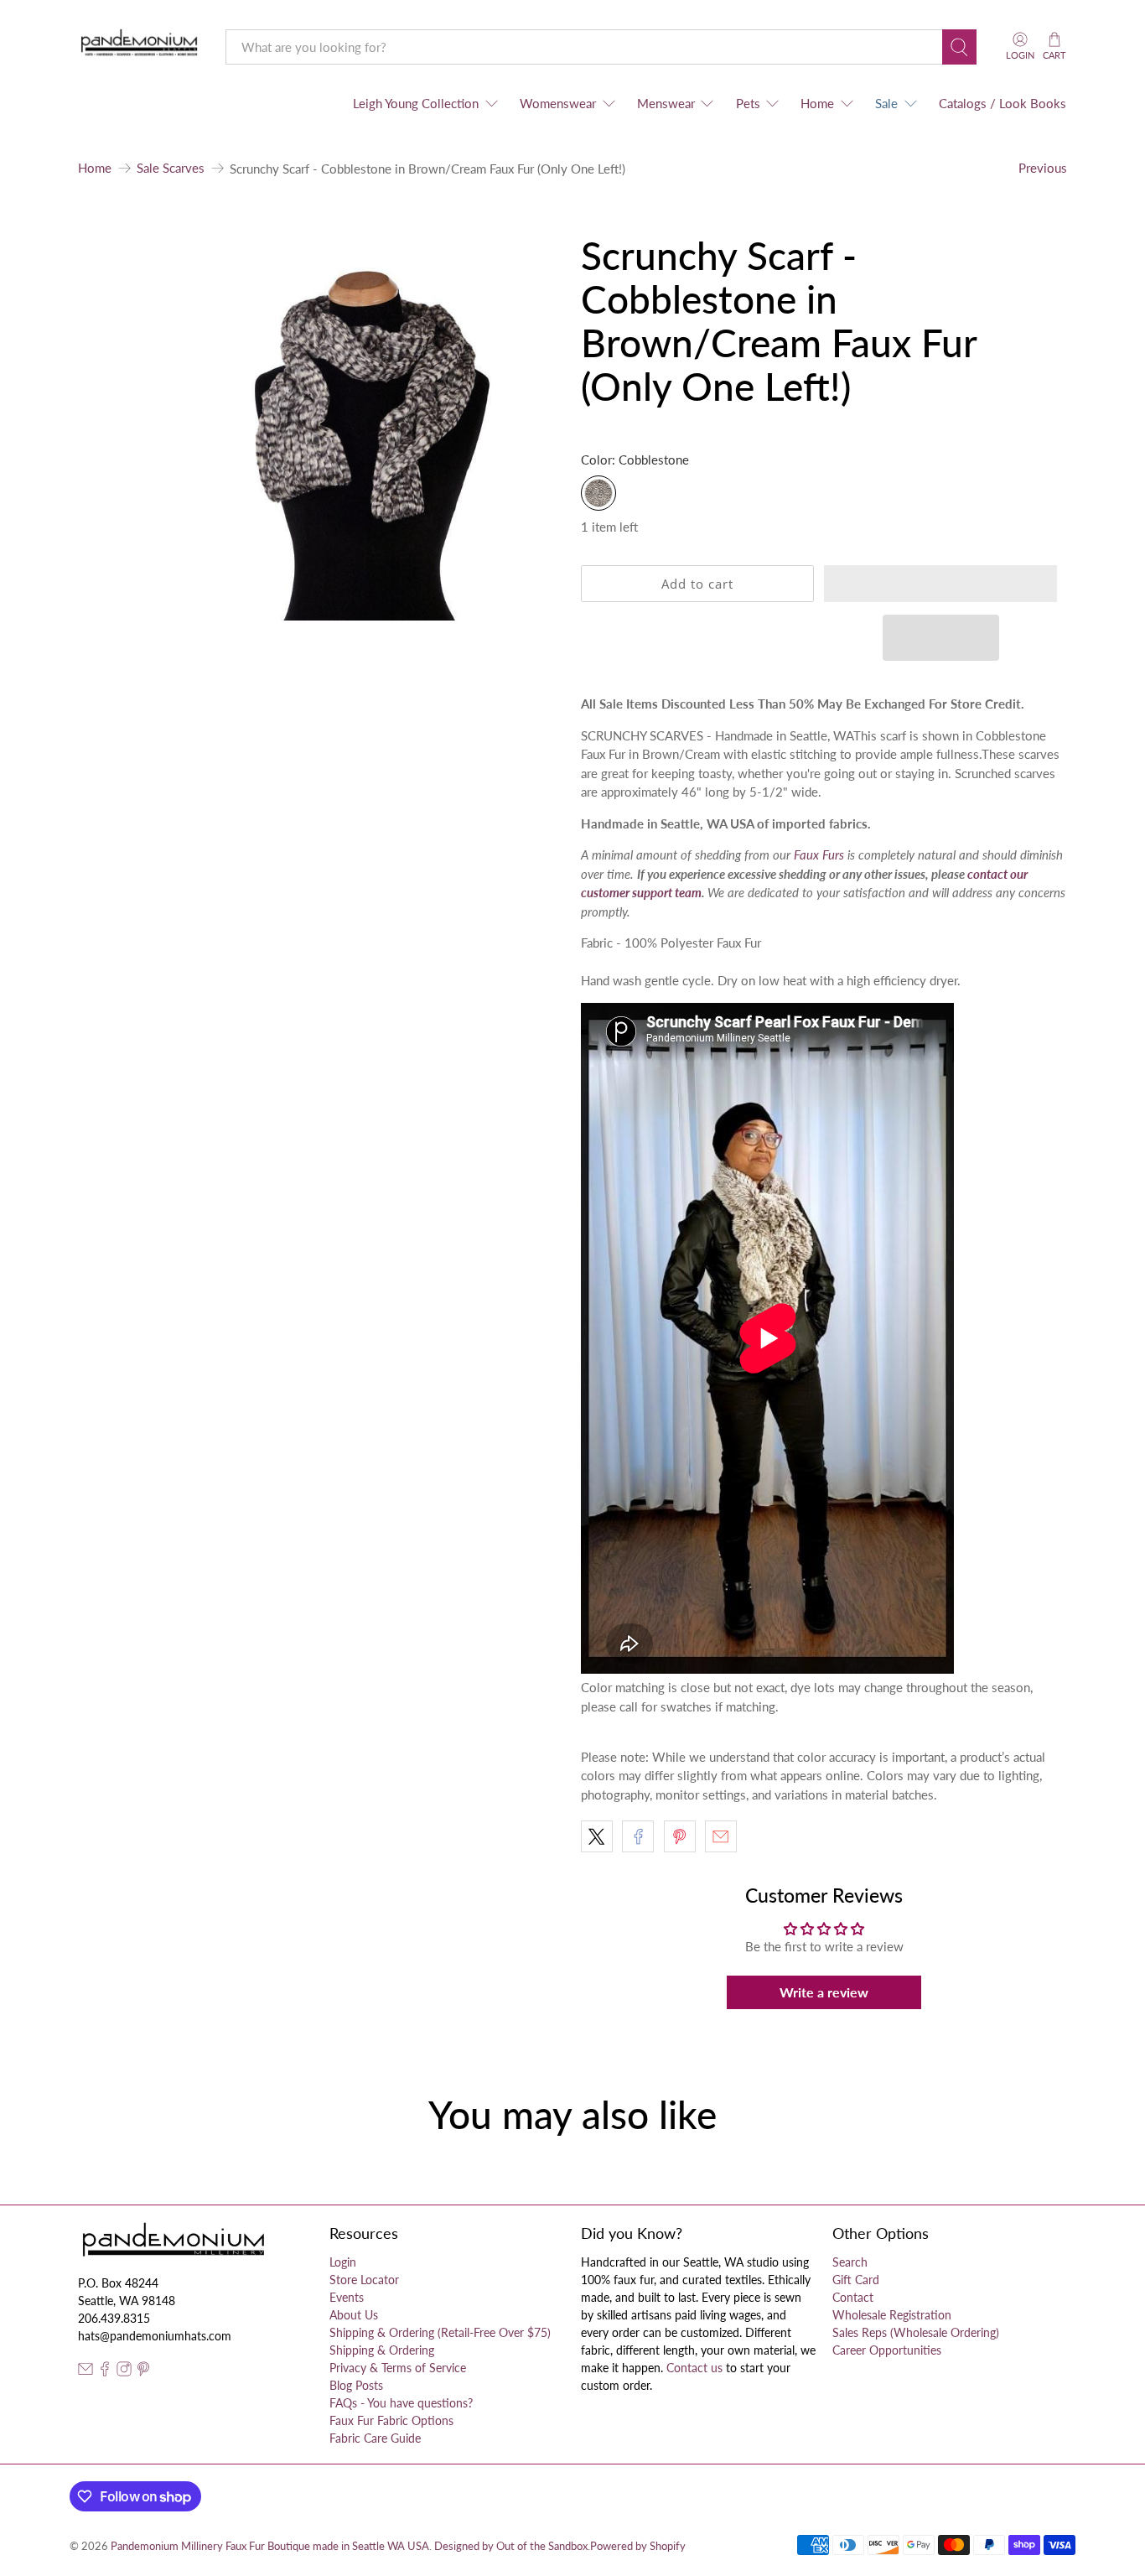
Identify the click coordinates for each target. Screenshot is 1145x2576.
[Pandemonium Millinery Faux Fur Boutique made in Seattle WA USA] (140, 47)
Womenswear (558, 103)
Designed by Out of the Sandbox (511, 2546)
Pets (748, 103)
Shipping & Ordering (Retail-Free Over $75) (440, 2332)
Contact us (694, 2368)
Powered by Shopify (638, 2546)
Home (817, 103)
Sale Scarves (171, 168)
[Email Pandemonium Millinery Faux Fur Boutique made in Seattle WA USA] (85, 2372)
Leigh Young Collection (416, 103)
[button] (940, 584)
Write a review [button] (824, 1992)
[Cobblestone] (598, 493)
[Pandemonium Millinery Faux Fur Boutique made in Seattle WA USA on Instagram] (124, 2372)
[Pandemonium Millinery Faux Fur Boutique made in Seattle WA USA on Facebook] (105, 2372)
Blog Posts (356, 2385)
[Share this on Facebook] (638, 1836)
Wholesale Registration (892, 2315)
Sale (886, 103)
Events (347, 2297)
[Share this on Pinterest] (680, 1836)
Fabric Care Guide (375, 2438)
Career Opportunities (887, 2350)
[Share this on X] (597, 1836)
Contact (853, 2297)
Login (343, 2262)
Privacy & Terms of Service (398, 2368)
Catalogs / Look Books (1003, 103)
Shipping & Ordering (382, 2350)
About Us (354, 2315)
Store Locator (364, 2280)
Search (850, 2262)
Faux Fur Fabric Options (391, 2420)
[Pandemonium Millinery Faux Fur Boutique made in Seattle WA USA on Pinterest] (143, 2372)
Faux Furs (819, 854)
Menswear (666, 103)
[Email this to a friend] (721, 1836)
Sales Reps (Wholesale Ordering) (916, 2332)
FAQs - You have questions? (401, 2403)
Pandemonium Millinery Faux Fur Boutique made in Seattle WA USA (270, 2546)
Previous (1043, 168)
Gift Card (856, 2280)
